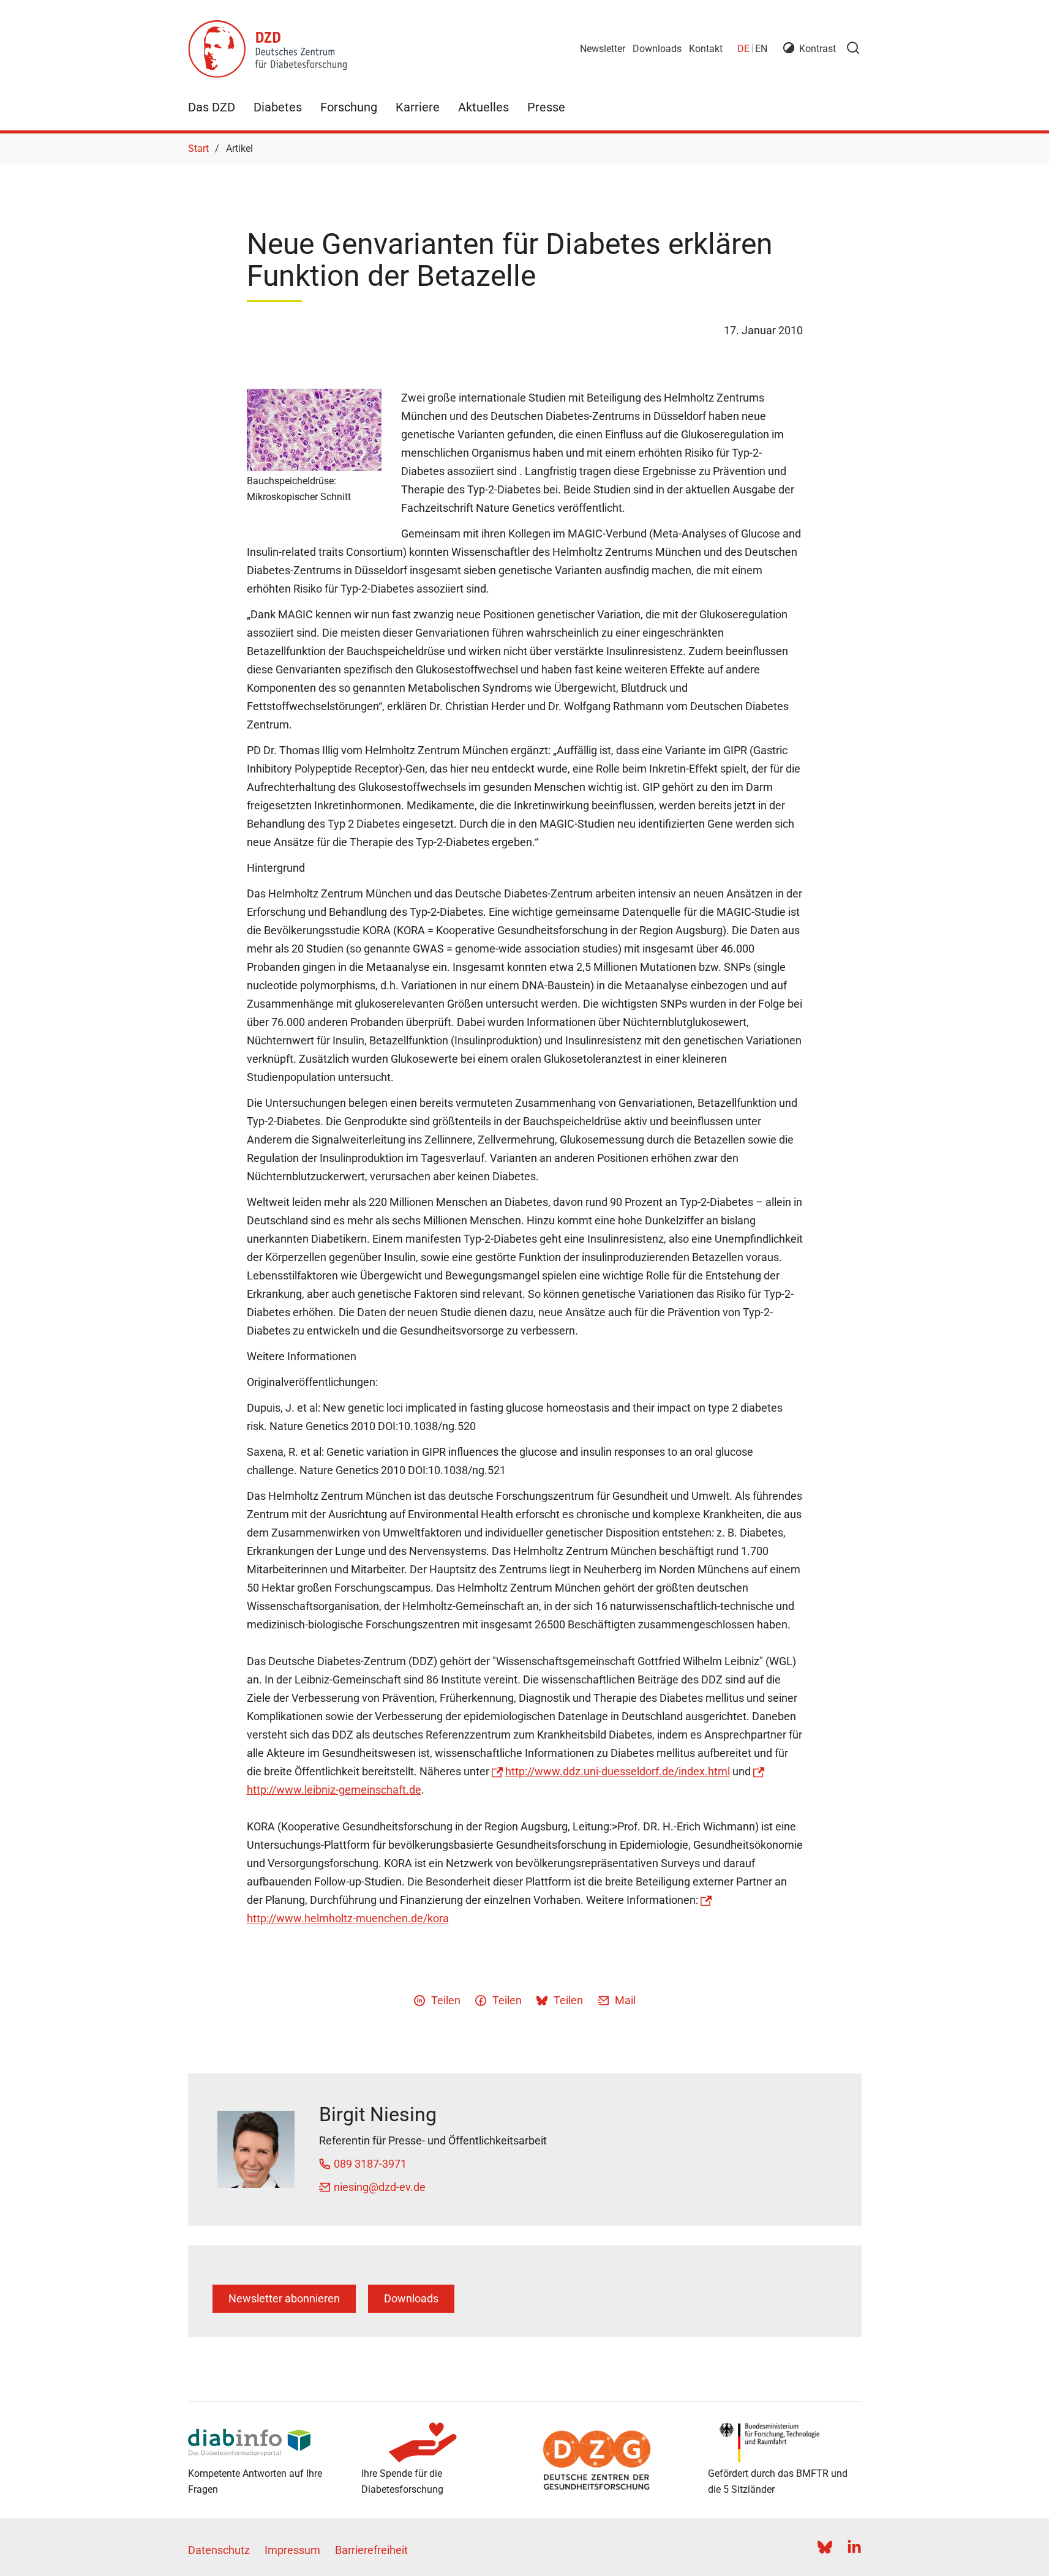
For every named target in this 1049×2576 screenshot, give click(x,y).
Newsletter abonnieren (284, 2298)
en (761, 49)
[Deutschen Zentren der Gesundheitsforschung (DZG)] (611, 2460)
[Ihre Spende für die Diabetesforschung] (438, 2443)
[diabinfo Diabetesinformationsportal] (265, 2443)
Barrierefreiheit (371, 2550)
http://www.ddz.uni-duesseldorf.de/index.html (618, 1771)
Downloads (657, 49)
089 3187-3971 (370, 2164)
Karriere (418, 107)
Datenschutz (219, 2550)
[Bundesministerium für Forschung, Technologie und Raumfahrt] (785, 2443)
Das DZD (212, 107)
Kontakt (706, 49)
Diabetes (278, 107)
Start (198, 148)
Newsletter (603, 49)
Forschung (349, 107)
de (743, 49)
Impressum (292, 2550)
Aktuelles (483, 107)
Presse (546, 107)
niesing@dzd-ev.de (380, 2187)
